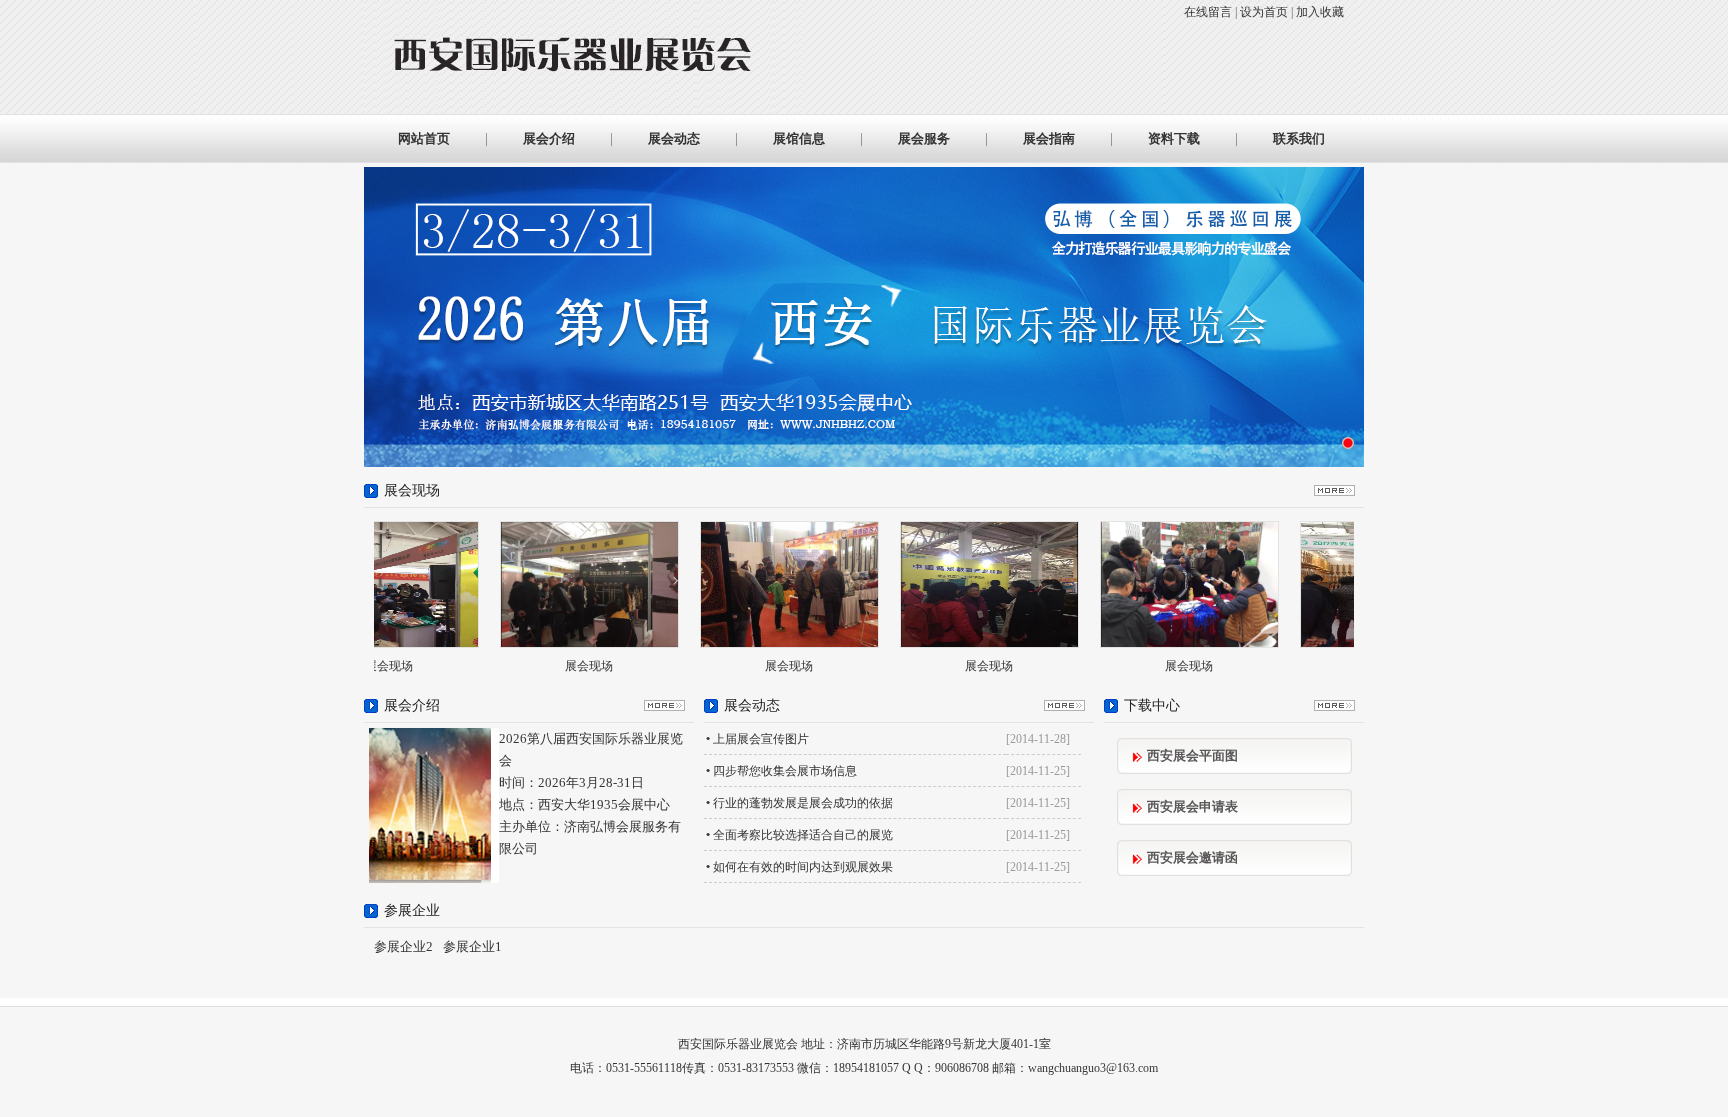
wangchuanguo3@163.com (1093, 1068)
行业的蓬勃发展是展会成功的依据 (803, 803)
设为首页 (1264, 12)
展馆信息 (799, 138)
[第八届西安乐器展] (1348, 443)
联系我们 (1299, 138)
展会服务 (924, 138)
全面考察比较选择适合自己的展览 (803, 835)
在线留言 (1208, 12)
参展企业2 (403, 946)
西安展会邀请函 (1192, 857)
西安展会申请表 (1192, 806)
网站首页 (424, 138)
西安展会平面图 (1192, 755)
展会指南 (1049, 138)
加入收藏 (1320, 12)
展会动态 (674, 138)
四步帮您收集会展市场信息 (785, 771)
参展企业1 (472, 946)
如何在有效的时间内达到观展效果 (803, 867)
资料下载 (1174, 138)
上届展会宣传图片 (761, 739)
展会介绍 (549, 138)
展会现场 (508, 666)
